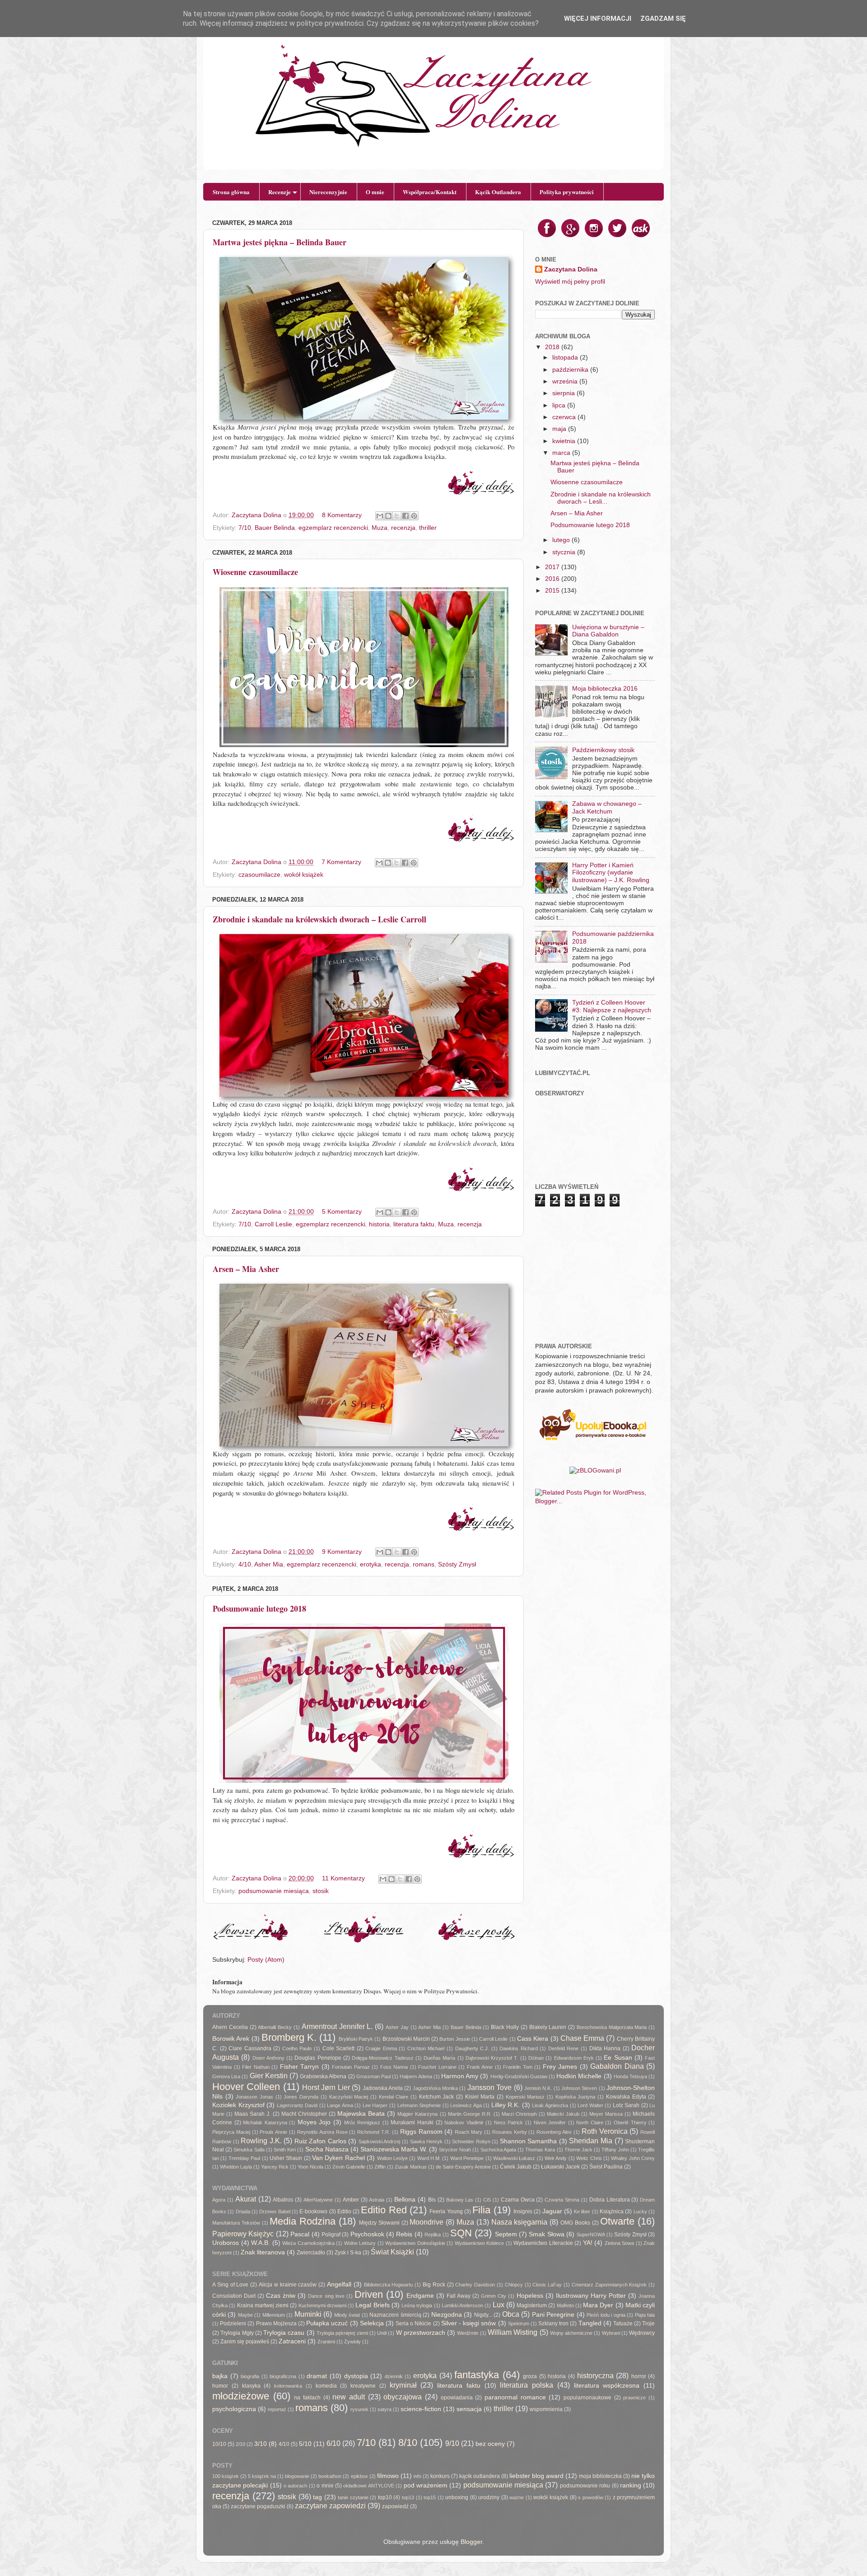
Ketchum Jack (437, 2097)
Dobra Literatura (610, 2200)
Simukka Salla (249, 2150)
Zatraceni (292, 2341)
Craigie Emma (381, 2048)
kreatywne (363, 2386)
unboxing (457, 2497)
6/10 (333, 2443)
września (566, 381)
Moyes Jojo (314, 2122)
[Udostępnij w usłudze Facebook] (406, 516)
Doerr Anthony (268, 2058)
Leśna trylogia (417, 2305)
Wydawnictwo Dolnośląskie (415, 2243)
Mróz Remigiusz (362, 2123)
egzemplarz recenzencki (333, 528)
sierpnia (564, 393)
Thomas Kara (540, 2150)
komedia (326, 2386)
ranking (631, 2485)
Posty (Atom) (266, 1960)
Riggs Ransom (421, 2132)
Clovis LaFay (547, 2285)
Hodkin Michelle (579, 2076)
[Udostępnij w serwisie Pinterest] (414, 516)
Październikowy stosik (603, 750)
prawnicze (634, 2398)
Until (382, 2333)
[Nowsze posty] (251, 1941)
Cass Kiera (533, 2039)
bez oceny (490, 2444)
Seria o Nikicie (413, 2324)
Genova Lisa (226, 2076)
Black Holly (505, 2027)
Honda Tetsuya (630, 2076)
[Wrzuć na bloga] (388, 516)
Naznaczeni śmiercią (395, 2315)
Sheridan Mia (591, 2141)
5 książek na (262, 2476)
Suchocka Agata (498, 2150)
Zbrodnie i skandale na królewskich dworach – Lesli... (601, 498)
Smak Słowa (546, 2234)
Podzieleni (233, 2324)
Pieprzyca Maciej (231, 2132)
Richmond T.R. (374, 2132)
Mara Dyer (598, 2305)
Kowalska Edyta (626, 2097)
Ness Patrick (509, 2123)
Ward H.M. (429, 2158)
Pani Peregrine (553, 2315)
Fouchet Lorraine (437, 2067)
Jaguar (552, 2211)
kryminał (403, 2385)
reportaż (277, 2409)
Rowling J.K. (261, 2141)
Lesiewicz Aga (466, 2105)
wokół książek (304, 875)
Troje (648, 2324)
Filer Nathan (256, 2067)
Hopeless (530, 2296)
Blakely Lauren (548, 2027)
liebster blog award (536, 2476)
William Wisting (513, 2332)
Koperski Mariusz (525, 2097)
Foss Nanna (394, 2067)
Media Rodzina (303, 2221)
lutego (562, 540)
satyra (385, 2409)
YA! (588, 2243)
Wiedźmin (468, 2333)
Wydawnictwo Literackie (543, 2243)
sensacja (469, 2409)
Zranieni (326, 2342)
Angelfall (339, 2284)
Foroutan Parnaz (351, 2067)
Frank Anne (480, 2067)
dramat (317, 2376)
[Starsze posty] (476, 1941)
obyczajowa (403, 2397)
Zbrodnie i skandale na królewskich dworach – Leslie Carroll (319, 919)
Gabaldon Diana (617, 2066)
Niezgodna (447, 2315)
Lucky (640, 2211)
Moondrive (427, 2222)
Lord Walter (590, 2105)
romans (424, 1564)
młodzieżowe (241, 2396)
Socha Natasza (327, 2149)
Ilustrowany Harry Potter (591, 2296)
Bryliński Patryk (356, 2039)
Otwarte (617, 2221)
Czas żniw (281, 2296)
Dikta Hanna (605, 2048)
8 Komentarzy (342, 515)
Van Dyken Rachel (338, 2158)
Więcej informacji (598, 19)
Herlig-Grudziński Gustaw (519, 2076)
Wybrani (611, 2333)
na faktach (307, 2398)
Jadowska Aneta (383, 2088)
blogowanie (297, 2476)
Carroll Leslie (273, 1224)
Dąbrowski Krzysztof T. (492, 2058)
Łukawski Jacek (560, 2167)
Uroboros (226, 2243)
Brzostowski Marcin (406, 2039)
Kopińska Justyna (576, 2097)
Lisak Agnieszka (550, 2105)
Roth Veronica (605, 2131)
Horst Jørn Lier (326, 2087)
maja (560, 429)
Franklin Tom (518, 2067)
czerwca (565, 417)
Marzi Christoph (519, 2114)
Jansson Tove (489, 2087)
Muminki (308, 2314)
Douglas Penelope (318, 2058)
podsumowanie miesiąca (274, 1891)
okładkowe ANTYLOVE (368, 2486)
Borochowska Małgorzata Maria (612, 2027)
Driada (243, 2211)
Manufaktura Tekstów (236, 2223)
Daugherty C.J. (472, 2048)
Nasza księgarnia (520, 2222)
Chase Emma (582, 2038)
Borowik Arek (231, 2039)
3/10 (261, 2444)
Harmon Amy (460, 2076)
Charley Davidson (475, 2285)
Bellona (405, 2200)
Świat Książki (392, 2252)
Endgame (420, 2296)
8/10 (408, 2443)
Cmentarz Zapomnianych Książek (609, 2285)
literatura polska (527, 2385)
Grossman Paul (373, 2076)
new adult (349, 2397)
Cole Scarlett (339, 2048)
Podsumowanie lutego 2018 (259, 1608)
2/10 (240, 2444)
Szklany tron (553, 2324)
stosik (321, 1891)
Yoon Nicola (310, 2167)
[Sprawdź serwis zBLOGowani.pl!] (595, 1470)
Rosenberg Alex (554, 2132)
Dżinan (536, 2058)
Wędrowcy (642, 2333)
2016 (553, 579)
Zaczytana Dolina (571, 269)
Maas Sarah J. (252, 2114)
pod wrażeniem (426, 2485)
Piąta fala (645, 2315)
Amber (351, 2200)
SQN (461, 2233)
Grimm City (494, 2296)
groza (530, 2376)
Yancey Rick (275, 2167)
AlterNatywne (318, 2200)
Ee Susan (618, 2058)
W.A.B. (261, 2243)
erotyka (371, 1564)
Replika (433, 2235)
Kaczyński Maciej (349, 2097)
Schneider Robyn (471, 2141)
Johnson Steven (579, 2088)
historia (379, 1224)
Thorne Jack (578, 2150)
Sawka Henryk (427, 2141)
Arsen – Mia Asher (246, 1269)
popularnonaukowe (587, 2398)
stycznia (565, 552)
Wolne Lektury (360, 2243)
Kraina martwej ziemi (263, 2305)
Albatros (283, 2200)
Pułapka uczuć (327, 2323)
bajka (220, 2376)
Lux (499, 2305)
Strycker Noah (455, 2150)
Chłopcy (514, 2285)
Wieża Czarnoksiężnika (308, 2243)
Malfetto (565, 2305)
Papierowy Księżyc (243, 2234)
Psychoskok (367, 2234)
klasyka (251, 2386)
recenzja (403, 528)
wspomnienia (546, 2409)
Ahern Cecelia (230, 2027)
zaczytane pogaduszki (258, 2506)
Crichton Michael (426, 2048)
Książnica (612, 2211)
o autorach (295, 2486)
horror (639, 2376)
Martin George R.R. (470, 2114)
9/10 (452, 2443)
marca (562, 453)
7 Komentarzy (341, 862)
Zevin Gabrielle (349, 2167)
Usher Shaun (286, 2158)
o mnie (325, 2486)
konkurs (440, 2476)
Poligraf (331, 2235)
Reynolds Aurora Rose (322, 2132)
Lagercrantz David (297, 2105)
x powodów (591, 2497)
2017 (553, 567)
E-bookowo (313, 2211)
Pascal (300, 2234)
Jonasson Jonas (254, 2097)
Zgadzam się (663, 19)
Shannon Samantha (529, 2141)
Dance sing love (326, 2296)
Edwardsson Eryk (574, 2058)
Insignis (523, 2211)
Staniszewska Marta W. (394, 2149)
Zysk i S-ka (348, 2253)
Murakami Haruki (412, 2123)
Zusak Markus (411, 2167)
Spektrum (519, 2324)
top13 (408, 2497)
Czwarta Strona (562, 2200)
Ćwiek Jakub (516, 2167)
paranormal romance (515, 2397)
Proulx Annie (273, 2132)
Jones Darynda (301, 2097)
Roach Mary (468, 2132)
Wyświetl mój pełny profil (570, 282)
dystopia (356, 2376)
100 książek (226, 2476)
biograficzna (283, 2376)
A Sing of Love (230, 2285)
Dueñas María (439, 2058)
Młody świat (347, 2315)
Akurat (246, 2199)
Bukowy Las (460, 2200)
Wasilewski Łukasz (514, 2158)
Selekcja (372, 2323)
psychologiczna (234, 2409)
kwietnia (565, 441)
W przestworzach (421, 2333)
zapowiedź (395, 2506)
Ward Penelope (467, 2158)
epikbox (359, 2476)
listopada (566, 358)
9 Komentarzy (342, 1552)
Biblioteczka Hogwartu (389, 2285)
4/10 (245, 1564)
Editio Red (384, 2210)
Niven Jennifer (550, 2123)
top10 (385, 2497)
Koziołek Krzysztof (238, 2105)
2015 (553, 591)
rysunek (359, 2409)
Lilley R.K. (506, 2105)
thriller (428, 528)
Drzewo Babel (275, 2211)
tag (317, 2497)
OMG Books (575, 2223)
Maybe (245, 2315)
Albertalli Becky (275, 2027)
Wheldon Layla (236, 2167)
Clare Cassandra (250, 2048)
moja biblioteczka (600, 2476)
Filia (481, 2210)
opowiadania (457, 2398)
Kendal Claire (394, 2097)
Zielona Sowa (620, 2243)
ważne (517, 2497)
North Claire (590, 2123)
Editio (344, 2211)
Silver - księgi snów (469, 2323)
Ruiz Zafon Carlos (320, 2141)
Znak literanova (263, 2252)
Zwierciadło (311, 2253)
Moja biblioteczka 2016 (605, 689)
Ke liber (582, 2211)
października (571, 370)
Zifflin (380, 2167)
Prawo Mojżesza (276, 2324)
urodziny (489, 2497)
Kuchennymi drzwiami (322, 2305)
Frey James (560, 2067)
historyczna (595, 2375)
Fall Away (459, 2296)
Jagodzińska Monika (435, 2088)
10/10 (219, 2444)
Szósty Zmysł (457, 1564)
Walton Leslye (392, 2158)
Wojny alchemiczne (571, 2333)
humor (220, 2386)
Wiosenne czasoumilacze (255, 572)
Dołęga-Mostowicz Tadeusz (382, 2058)
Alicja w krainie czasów (288, 2285)
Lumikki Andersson (462, 2305)
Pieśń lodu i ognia (606, 2315)
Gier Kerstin (269, 2076)
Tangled (590, 2323)
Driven (369, 2294)
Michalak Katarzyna (265, 2123)
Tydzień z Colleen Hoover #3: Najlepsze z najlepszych (612, 1006)
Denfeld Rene (564, 2048)
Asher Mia (269, 1564)
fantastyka (477, 2375)
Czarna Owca (518, 2200)
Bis (432, 2200)
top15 (430, 2497)
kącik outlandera (480, 2476)
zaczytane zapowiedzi (330, 2506)
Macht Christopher (304, 2114)
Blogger (471, 2542)
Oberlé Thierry (630, 2123)
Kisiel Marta (480, 2097)
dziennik (394, 2376)
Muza (380, 528)
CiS (487, 2200)
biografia (250, 2376)
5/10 (305, 2444)
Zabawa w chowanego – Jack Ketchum (607, 807)
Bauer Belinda (275, 528)
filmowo (388, 2476)
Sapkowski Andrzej (380, 2141)
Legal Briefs (372, 2305)
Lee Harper (375, 2105)
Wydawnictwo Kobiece (480, 2243)
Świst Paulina (606, 2167)
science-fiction (421, 2409)
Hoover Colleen (246, 2087)
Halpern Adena (416, 2076)
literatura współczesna (607, 2386)
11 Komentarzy (343, 1878)
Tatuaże (623, 2324)
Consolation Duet (234, 2296)
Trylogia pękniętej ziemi (342, 2333)
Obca (511, 2314)
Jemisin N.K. (538, 2088)
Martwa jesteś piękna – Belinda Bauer (280, 242)
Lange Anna (340, 2105)
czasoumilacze (259, 875)
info (417, 2476)
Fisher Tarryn (300, 2067)
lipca (560, 405)
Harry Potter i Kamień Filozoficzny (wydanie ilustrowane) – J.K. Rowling (611, 872)
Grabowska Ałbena (323, 2076)
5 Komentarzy (342, 1212)
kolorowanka (288, 2386)
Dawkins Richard (519, 2048)
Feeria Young (446, 2211)
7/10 (245, 528)
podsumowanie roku (585, 2486)
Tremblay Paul (244, 2158)
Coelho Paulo (297, 2048)
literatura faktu (414, 1224)
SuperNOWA (591, 2235)
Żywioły (352, 2342)
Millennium (274, 2315)
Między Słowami (379, 2223)
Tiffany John (615, 2150)
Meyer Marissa (606, 2114)
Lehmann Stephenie (419, 2105)
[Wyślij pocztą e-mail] (380, 516)
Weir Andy (556, 2158)
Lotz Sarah (626, 2105)
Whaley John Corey (633, 2158)
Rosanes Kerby (510, 2132)
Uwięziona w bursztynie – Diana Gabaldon (608, 631)
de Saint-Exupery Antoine (463, 2167)
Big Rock (434, 2285)
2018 (553, 347)
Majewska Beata (361, 2114)
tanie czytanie (353, 2497)
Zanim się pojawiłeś (245, 2342)
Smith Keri (285, 2150)
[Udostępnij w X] (397, 516)
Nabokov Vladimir (464, 2123)
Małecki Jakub (563, 2114)
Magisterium (532, 2305)
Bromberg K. (289, 2037)
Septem (506, 2234)
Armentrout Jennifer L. (337, 2026)
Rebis (404, 2234)
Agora (219, 2200)
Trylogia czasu (284, 2333)
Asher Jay (397, 2027)
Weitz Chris (589, 2158)
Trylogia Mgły (237, 2333)
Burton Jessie (454, 2039)
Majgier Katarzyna (417, 2114)
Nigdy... (483, 2315)
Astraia (377, 2200)
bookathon (330, 2476)
